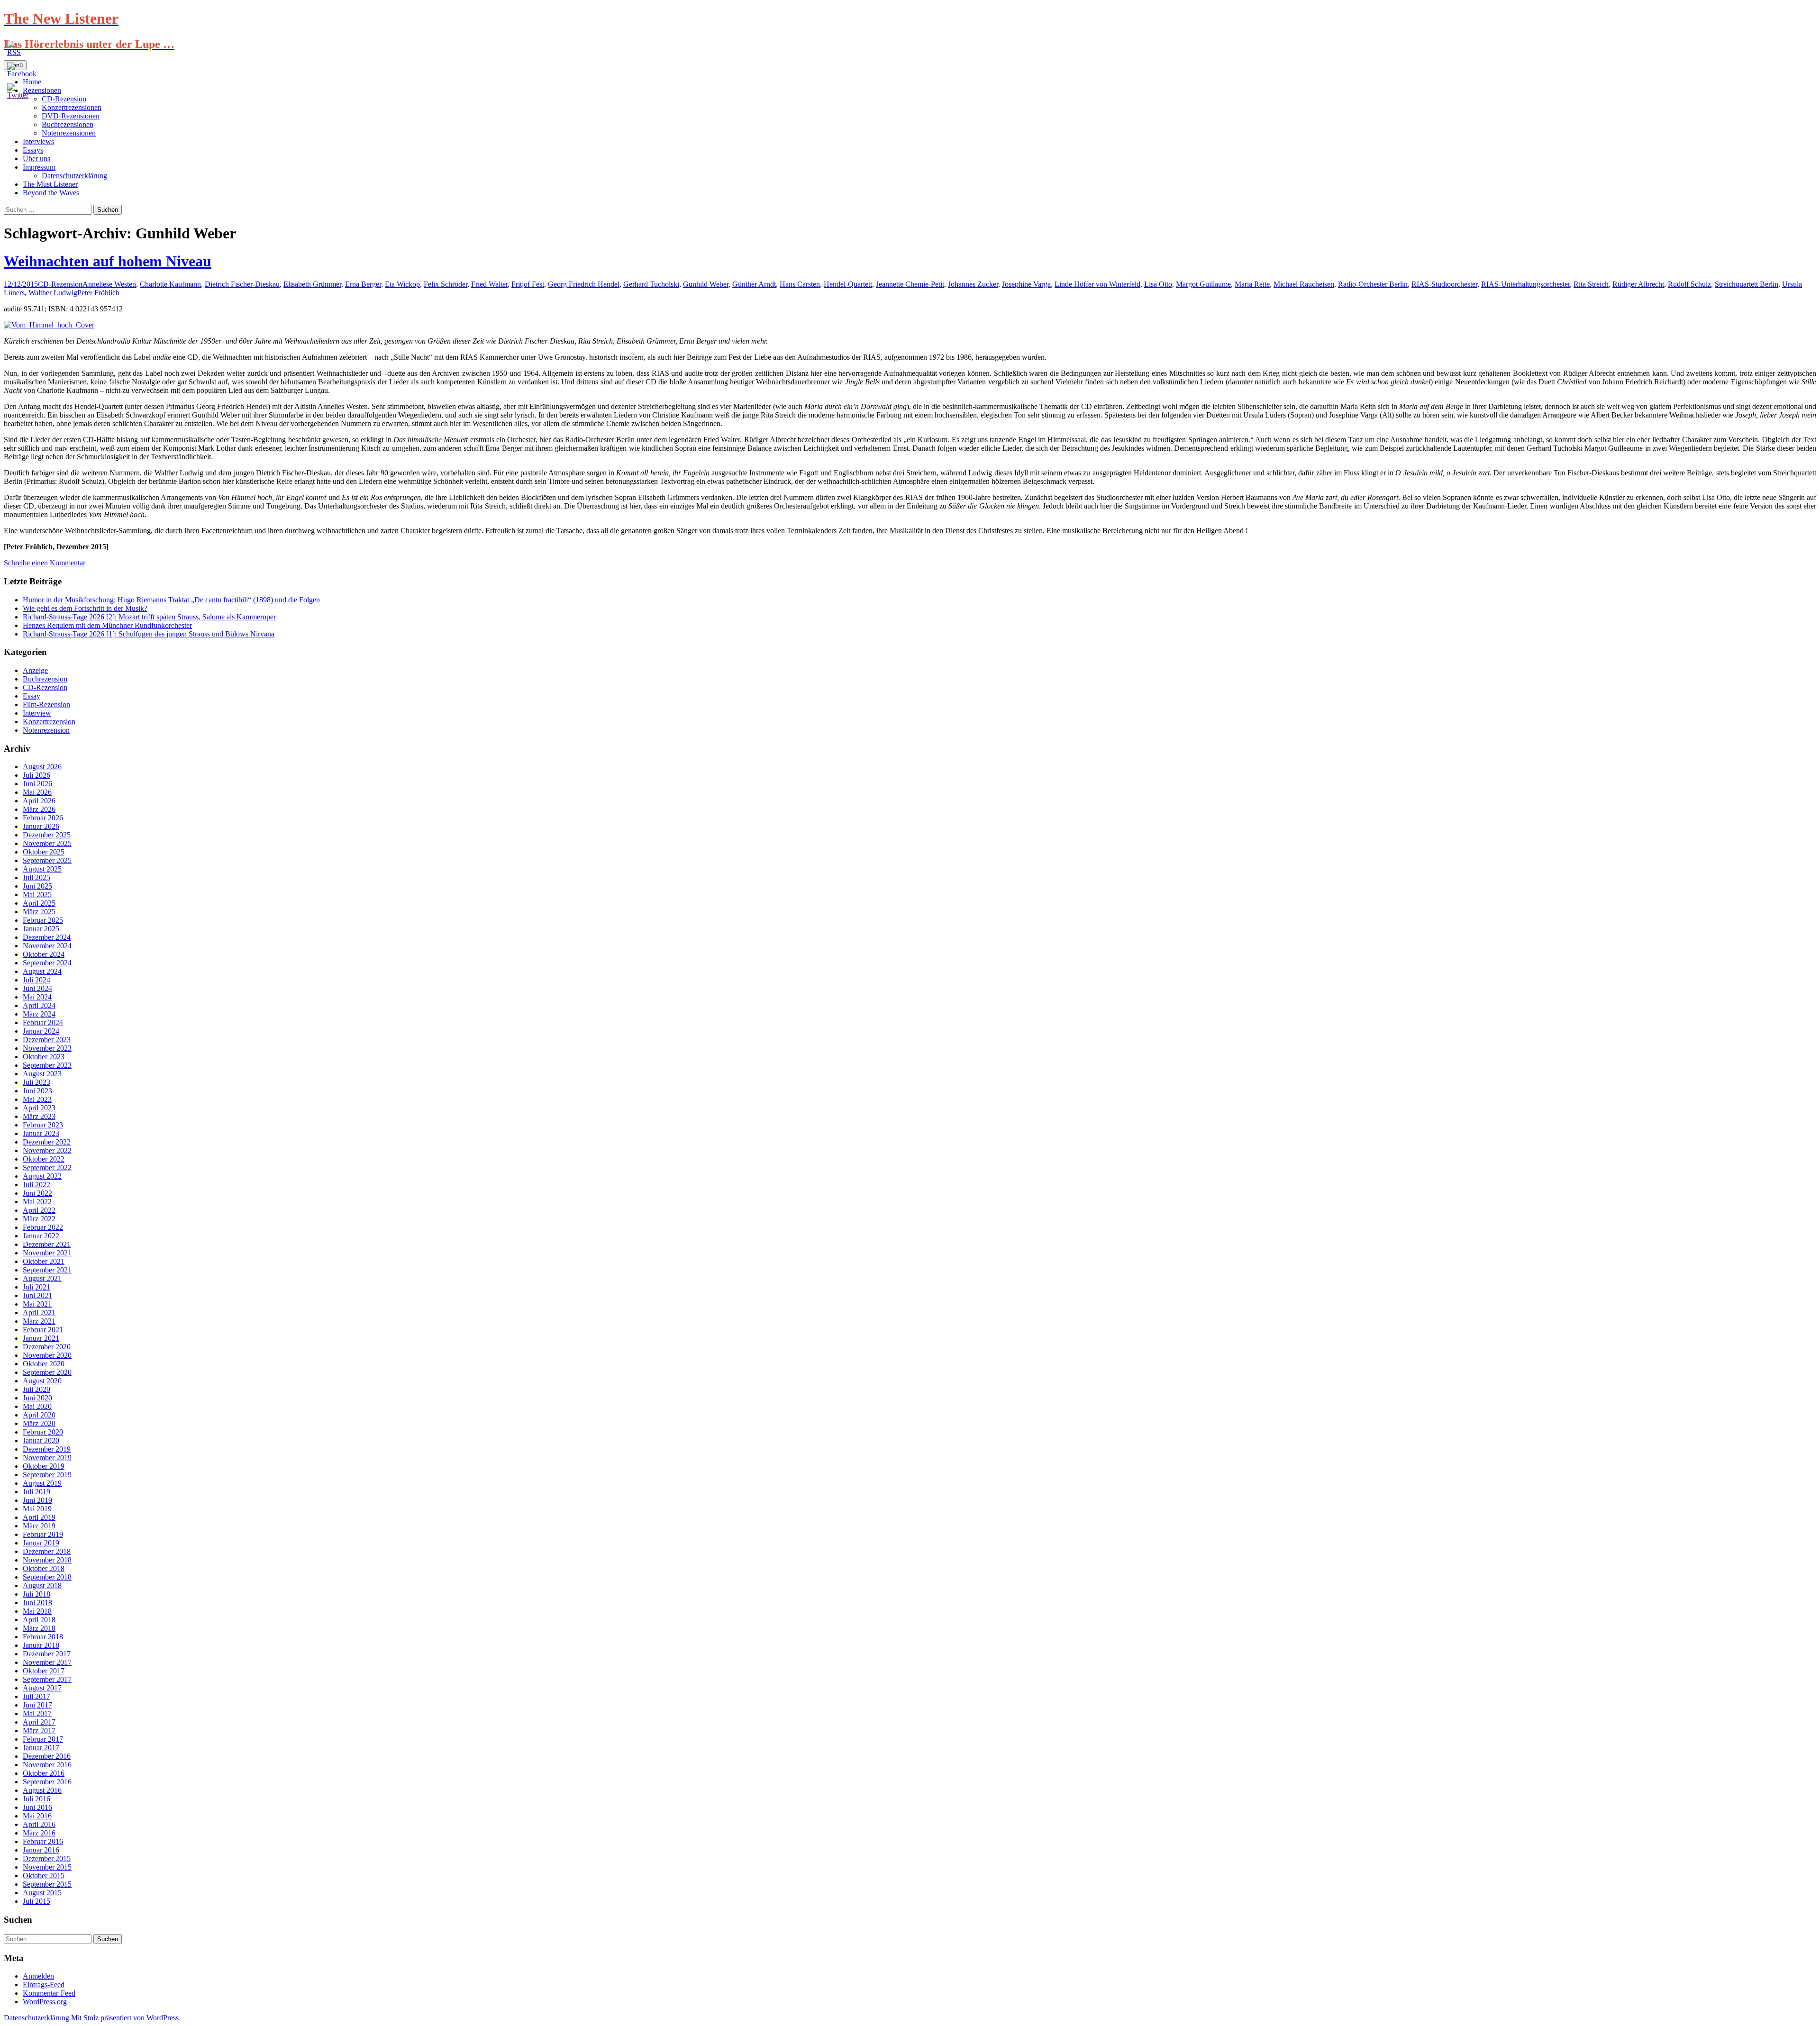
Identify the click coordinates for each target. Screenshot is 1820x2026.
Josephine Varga (1026, 284)
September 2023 (47, 1065)
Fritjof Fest (528, 284)
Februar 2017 (43, 1739)
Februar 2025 (43, 920)
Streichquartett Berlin (1747, 284)
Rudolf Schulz (1689, 284)
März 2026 (39, 809)
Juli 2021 (36, 1287)
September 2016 (47, 1782)
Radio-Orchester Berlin (1373, 284)
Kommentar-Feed (49, 1993)
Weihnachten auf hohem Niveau (108, 261)
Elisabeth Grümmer (312, 284)
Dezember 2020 (47, 1347)
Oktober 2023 (44, 1057)
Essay (32, 696)
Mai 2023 (37, 1099)
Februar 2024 (43, 1022)
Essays (33, 150)
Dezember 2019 (47, 1449)
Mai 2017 (37, 1713)
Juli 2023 (36, 1082)
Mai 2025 (37, 895)
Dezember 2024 (47, 937)
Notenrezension (46, 730)
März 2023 (39, 1116)
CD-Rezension (60, 284)
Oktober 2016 (44, 1773)
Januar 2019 (41, 1543)
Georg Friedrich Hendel (584, 284)
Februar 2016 (43, 1841)
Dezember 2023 (47, 1040)
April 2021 (39, 1313)
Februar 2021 (43, 1330)
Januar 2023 (41, 1133)
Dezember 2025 (47, 835)
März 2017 (39, 1731)
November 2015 (47, 1867)
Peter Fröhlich (98, 293)
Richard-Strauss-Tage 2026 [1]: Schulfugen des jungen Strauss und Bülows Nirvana (149, 634)
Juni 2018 (37, 1603)
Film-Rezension (46, 704)
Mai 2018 (37, 1611)
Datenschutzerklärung (74, 176)
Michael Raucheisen (1304, 284)
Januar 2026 (41, 826)
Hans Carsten (800, 284)
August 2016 (42, 1790)
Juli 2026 (36, 775)
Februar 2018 (43, 1637)
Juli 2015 (36, 1901)
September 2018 (47, 1577)
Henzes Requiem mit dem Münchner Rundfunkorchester (107, 625)
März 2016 (39, 1833)
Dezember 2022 (47, 1142)
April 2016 (39, 1824)
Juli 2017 (36, 1696)
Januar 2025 (41, 929)
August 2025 (42, 869)
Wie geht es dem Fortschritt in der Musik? (85, 608)
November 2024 (47, 946)
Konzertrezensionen (72, 107)
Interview (37, 713)
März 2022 (39, 1219)
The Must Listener (50, 184)
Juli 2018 (36, 1594)
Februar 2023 (43, 1125)
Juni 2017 (37, 1705)
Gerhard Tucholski (651, 284)
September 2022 (47, 1167)
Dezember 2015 (47, 1858)
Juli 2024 (36, 980)
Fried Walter (489, 284)
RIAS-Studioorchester (1444, 284)
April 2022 (39, 1210)
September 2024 (47, 963)
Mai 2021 (37, 1304)
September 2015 (47, 1884)
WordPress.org (45, 2002)
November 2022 (47, 1150)
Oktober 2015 (44, 1876)
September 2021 (47, 1270)
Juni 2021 (37, 1295)
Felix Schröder (446, 284)
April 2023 (39, 1108)
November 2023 (47, 1048)
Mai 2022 (37, 1202)
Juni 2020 (37, 1398)
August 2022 (42, 1176)
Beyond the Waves (51, 193)
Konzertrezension (49, 722)
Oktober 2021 (44, 1261)
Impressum (39, 167)
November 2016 (47, 1765)
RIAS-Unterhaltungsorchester (1525, 284)
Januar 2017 (41, 1748)
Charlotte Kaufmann (170, 284)
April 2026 (39, 801)
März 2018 (39, 1628)
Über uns (36, 159)
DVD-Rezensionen (71, 116)
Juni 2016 (37, 1807)
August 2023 (42, 1074)
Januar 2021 (41, 1338)
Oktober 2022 (44, 1159)
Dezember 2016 (47, 1756)
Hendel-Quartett (848, 284)
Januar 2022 (41, 1236)
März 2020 (39, 1423)
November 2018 (47, 1560)
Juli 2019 (36, 1492)
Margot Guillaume (1203, 284)
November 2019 (47, 1458)
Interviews (38, 141)
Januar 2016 (41, 1850)
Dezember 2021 (47, 1244)
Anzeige (35, 670)
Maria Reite (1252, 284)
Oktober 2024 (44, 954)
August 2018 (42, 1585)
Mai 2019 (37, 1509)
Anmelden (38, 1976)
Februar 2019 (43, 1534)
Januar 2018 (41, 1645)
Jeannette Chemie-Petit (910, 284)
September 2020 (47, 1372)
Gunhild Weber (706, 284)
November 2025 (47, 843)
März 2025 (39, 912)
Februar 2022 (43, 1227)
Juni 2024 (37, 988)
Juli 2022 (36, 1185)
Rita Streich (1591, 284)
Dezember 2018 (47, 1551)
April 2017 (39, 1722)
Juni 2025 (37, 886)
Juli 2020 (36, 1389)
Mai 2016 (37, 1816)
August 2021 (42, 1278)
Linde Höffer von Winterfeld (1097, 284)
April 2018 (39, 1620)
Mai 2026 (37, 792)
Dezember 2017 (47, 1654)
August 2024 (42, 971)
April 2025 (39, 903)
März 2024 (39, 1014)
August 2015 (42, 1893)
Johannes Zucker (973, 284)
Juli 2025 (36, 877)
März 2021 (39, 1321)
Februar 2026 (43, 818)
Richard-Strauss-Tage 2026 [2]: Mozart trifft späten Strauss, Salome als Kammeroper (149, 617)
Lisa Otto (1158, 284)
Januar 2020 (41, 1440)
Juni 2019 (37, 1500)
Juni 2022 (37, 1193)
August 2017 (42, 1688)
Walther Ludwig (53, 293)
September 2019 (47, 1475)
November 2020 (47, 1355)
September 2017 (47, 1679)
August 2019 (42, 1483)
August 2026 (42, 767)
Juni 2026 (37, 784)
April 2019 (39, 1517)
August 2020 (42, 1381)
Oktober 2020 (44, 1364)
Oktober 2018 (44, 1568)
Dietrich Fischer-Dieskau (242, 284)
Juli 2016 (36, 1799)
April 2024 (39, 1005)
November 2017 (47, 1662)
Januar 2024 (41, 1031)
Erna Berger (363, 284)
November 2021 (47, 1253)
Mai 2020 (37, 1406)
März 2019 (39, 1526)
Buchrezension (45, 679)
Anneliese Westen (109, 284)
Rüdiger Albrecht (1638, 284)
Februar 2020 (43, 1432)
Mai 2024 (37, 997)
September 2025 (47, 860)
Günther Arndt (754, 284)
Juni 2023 (37, 1091)
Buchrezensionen (68, 124)
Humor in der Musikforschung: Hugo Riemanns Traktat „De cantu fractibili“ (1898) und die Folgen (171, 600)
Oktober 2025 (44, 852)
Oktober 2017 (44, 1671)
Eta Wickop (402, 284)
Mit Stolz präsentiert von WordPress (125, 2018)
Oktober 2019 (44, 1466)
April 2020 (39, 1415)
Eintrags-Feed (44, 1985)
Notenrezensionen (69, 133)
